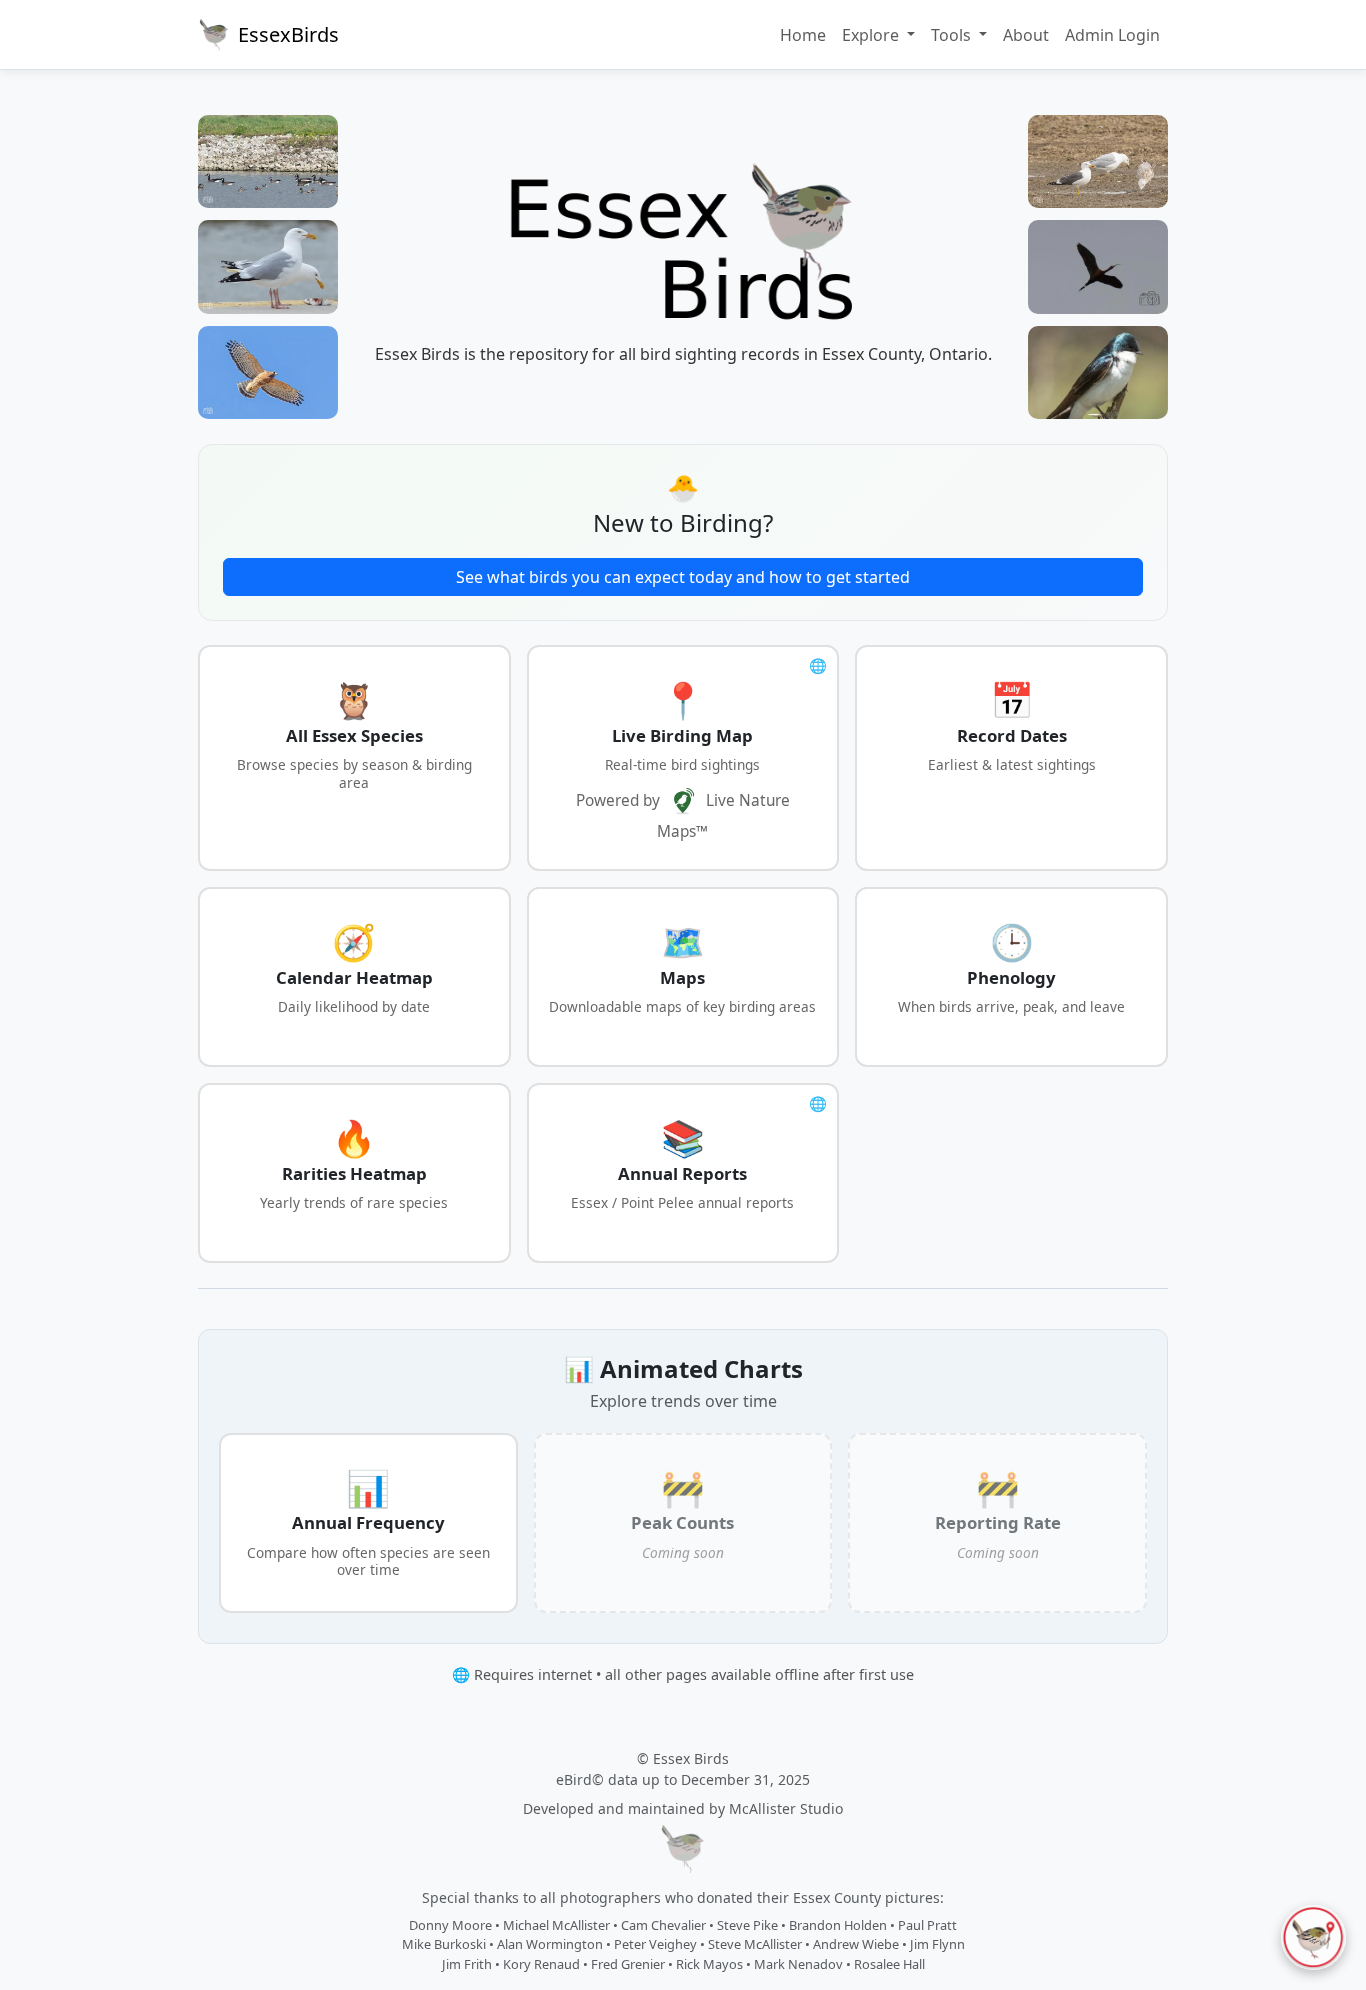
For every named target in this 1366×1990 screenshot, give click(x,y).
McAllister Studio (786, 1808)
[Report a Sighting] (1313, 1937)
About (1026, 35)
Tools (953, 35)
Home (803, 35)
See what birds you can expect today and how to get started (683, 577)
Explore (872, 35)
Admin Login (1112, 35)
